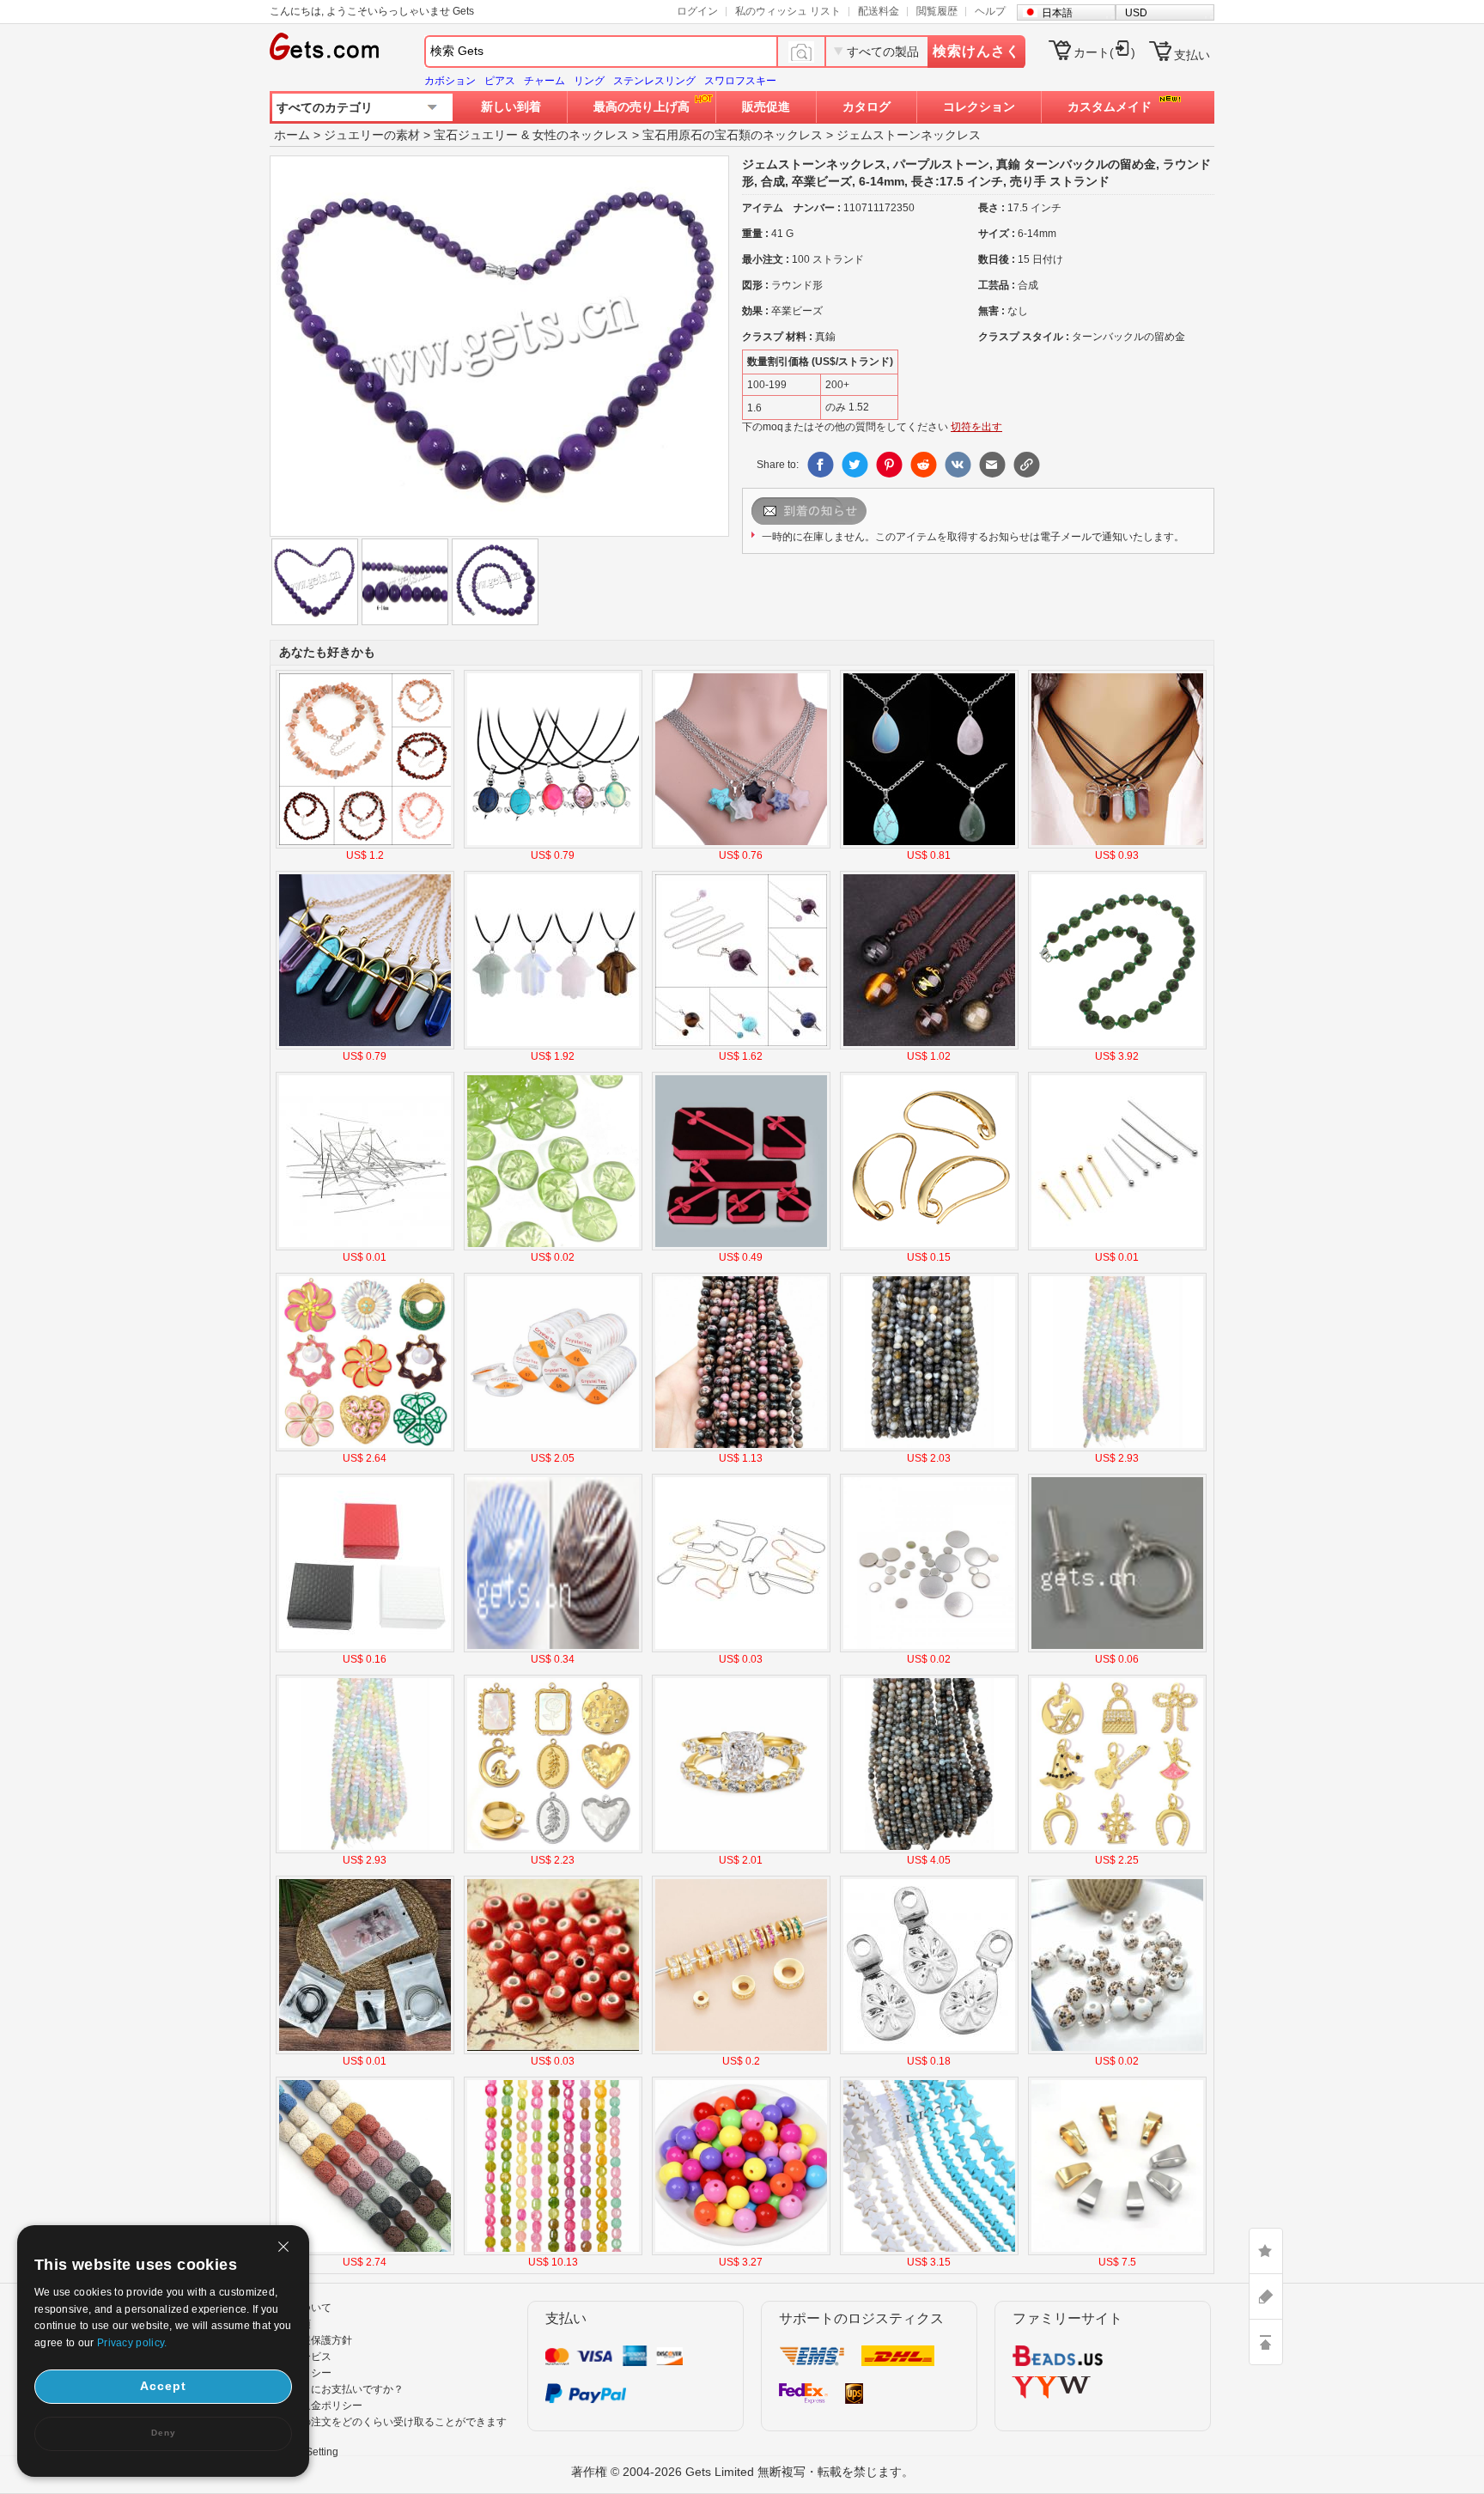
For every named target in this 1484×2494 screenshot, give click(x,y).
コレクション (979, 106)
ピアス (500, 81)
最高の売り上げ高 (642, 106)
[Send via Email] (992, 465)
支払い (1192, 55)
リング (589, 81)
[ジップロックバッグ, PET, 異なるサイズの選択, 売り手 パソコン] (365, 2051)
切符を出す (976, 427)
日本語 (1057, 13)
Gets (324, 46)
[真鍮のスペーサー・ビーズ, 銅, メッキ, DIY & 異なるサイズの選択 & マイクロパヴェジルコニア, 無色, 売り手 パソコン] (741, 2051)
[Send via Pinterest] (889, 465)
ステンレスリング (654, 81)
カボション (450, 81)
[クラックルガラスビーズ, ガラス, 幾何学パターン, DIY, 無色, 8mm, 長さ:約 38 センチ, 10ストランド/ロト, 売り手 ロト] (553, 2252)
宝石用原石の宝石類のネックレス (733, 135)
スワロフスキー (740, 81)
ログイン (697, 11)
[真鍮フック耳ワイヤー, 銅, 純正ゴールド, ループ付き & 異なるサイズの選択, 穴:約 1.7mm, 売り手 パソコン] (929, 1247)
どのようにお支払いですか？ (337, 2389)
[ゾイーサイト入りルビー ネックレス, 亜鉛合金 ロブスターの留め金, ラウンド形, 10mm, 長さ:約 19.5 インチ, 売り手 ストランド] (1117, 1046)
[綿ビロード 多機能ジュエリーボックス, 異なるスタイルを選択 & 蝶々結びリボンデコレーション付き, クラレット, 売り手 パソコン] (741, 1247)
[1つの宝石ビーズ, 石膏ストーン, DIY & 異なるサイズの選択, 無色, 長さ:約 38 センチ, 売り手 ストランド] (1117, 1448)
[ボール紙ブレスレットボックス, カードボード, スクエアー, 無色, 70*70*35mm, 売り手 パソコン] (365, 1649)
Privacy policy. (132, 2343)
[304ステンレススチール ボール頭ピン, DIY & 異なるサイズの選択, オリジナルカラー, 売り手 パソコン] (365, 1247)
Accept (163, 2386)
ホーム (292, 135)
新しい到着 (511, 106)
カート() (1104, 52)
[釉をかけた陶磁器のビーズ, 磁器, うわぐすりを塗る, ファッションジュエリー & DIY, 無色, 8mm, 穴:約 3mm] (553, 2051)
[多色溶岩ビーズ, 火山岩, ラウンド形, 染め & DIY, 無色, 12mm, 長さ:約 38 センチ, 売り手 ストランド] (365, 2252)
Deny (164, 2433)
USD (1136, 13)
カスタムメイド (1110, 106)
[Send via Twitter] (855, 465)
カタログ (867, 106)
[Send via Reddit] (923, 465)
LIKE (1266, 2251)
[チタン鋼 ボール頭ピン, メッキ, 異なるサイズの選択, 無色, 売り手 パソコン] (1117, 1247)
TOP (1266, 2342)
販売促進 (766, 106)
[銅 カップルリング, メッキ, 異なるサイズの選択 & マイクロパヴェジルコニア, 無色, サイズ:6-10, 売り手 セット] (741, 1850)
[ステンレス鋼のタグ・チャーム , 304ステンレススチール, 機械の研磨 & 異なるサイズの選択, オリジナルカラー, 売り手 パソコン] (929, 1649)
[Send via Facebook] (820, 465)
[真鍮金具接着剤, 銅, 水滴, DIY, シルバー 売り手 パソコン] (929, 2051)
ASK (1266, 2296)
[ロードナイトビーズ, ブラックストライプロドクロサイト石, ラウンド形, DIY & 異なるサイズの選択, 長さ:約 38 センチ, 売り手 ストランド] (741, 1448)
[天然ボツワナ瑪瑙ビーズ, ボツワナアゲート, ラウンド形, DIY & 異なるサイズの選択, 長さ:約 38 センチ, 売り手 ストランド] (929, 1448)
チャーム (544, 81)
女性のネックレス (581, 135)
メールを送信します (831, 511)
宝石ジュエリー (476, 135)
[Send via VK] (958, 465)
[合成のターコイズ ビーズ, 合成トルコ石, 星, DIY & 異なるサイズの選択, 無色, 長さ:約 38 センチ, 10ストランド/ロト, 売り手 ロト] (929, 2252)
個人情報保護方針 (311, 2340)
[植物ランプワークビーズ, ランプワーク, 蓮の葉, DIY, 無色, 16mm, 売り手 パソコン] (553, 1247)
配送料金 (879, 11)
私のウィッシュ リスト (788, 11)
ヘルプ (990, 11)
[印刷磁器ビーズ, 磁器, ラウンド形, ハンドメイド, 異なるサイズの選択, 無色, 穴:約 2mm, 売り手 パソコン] (1117, 2051)
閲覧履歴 (937, 11)
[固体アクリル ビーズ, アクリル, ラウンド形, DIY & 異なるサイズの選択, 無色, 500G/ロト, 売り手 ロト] (741, 2252)
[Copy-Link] (1026, 465)
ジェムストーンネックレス (909, 135)
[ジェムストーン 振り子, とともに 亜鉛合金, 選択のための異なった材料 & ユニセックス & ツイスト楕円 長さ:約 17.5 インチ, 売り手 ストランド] (741, 1046)
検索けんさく (976, 51)
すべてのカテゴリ (325, 107)
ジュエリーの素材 (372, 135)
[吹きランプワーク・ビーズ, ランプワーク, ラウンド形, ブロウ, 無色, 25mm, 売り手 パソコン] (553, 1649)
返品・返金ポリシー (316, 2406)
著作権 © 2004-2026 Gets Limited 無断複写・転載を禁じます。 (742, 2472)
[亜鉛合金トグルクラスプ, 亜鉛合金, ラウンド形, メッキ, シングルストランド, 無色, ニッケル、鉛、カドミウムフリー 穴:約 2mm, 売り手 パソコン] (1117, 1649)
